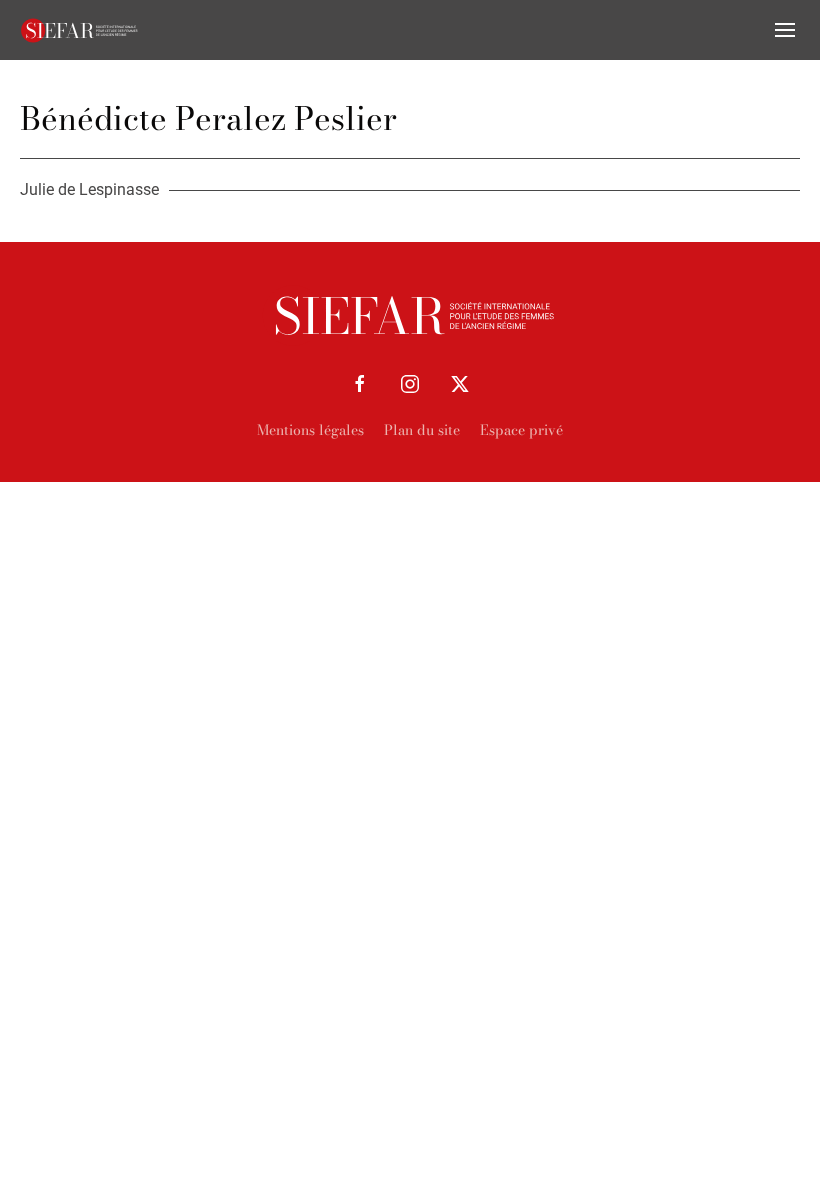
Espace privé (521, 430)
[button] (785, 30)
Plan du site (422, 430)
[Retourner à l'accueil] (80, 30)
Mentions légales (310, 430)
